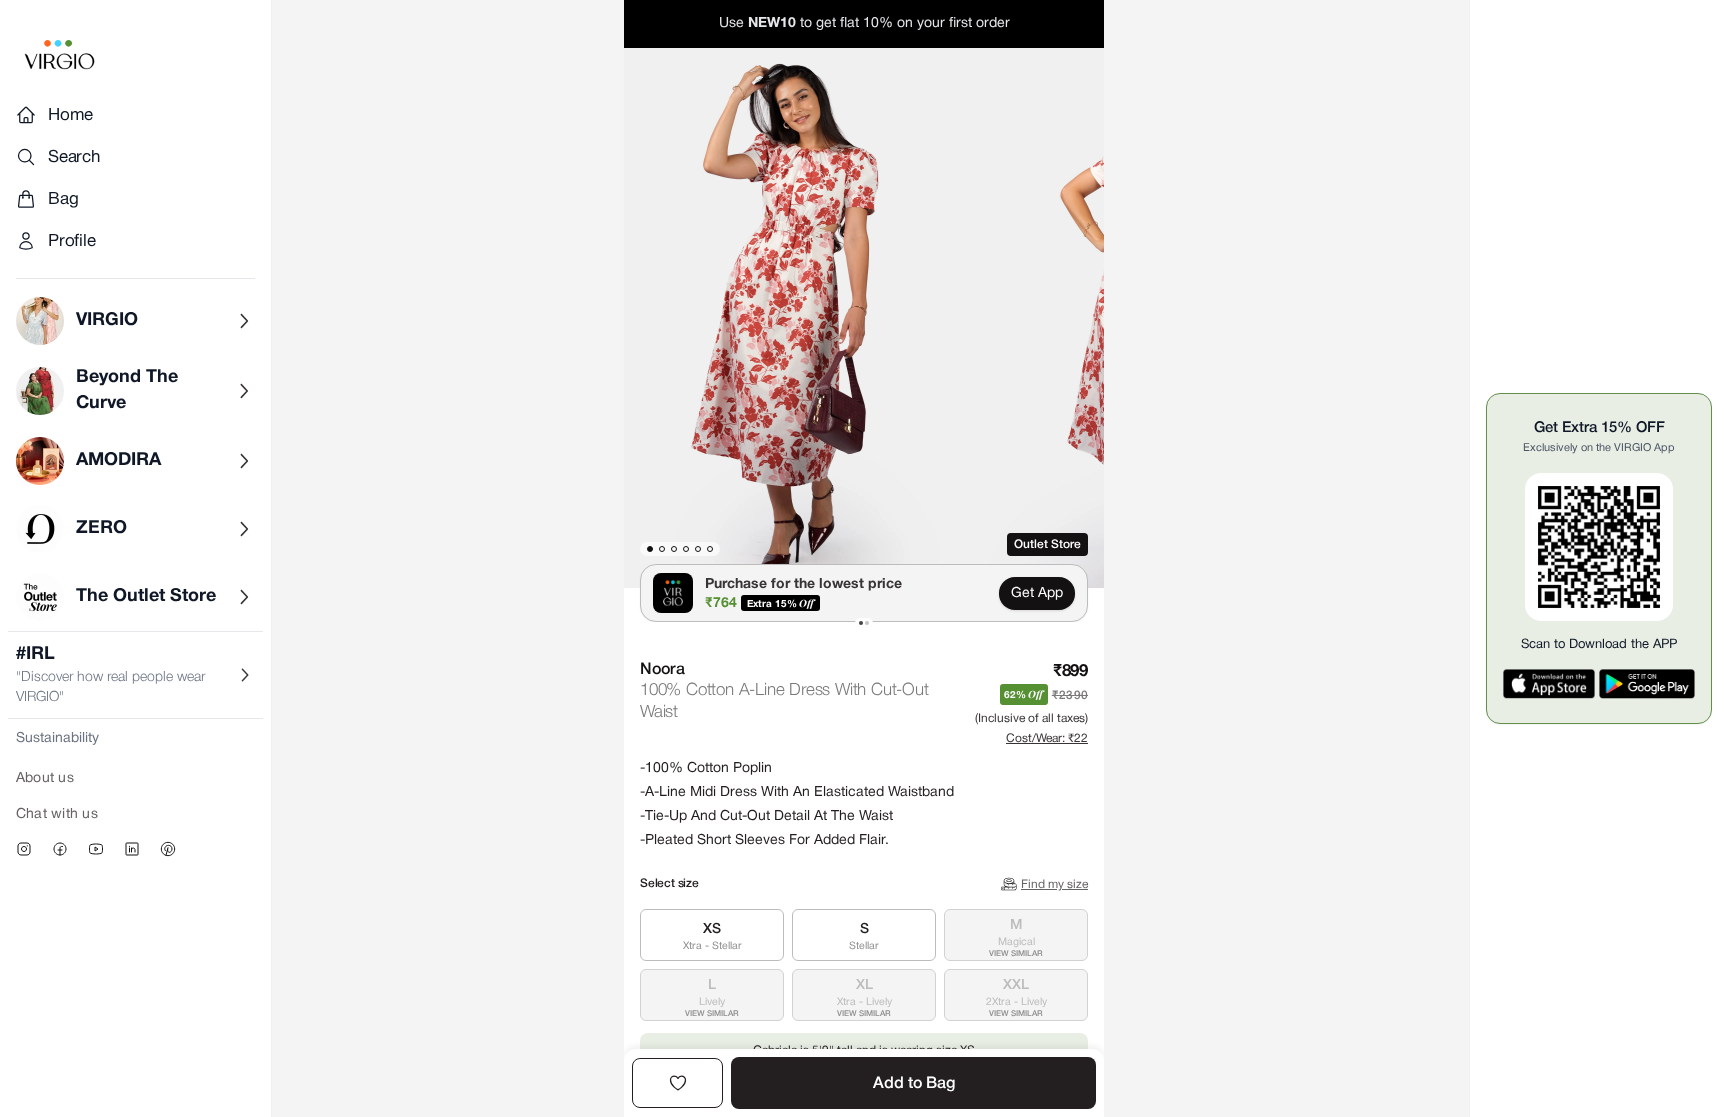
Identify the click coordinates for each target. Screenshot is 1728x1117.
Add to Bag (914, 1084)
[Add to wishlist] (677, 1083)
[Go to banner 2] (867, 623)
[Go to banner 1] (861, 623)
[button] (804, 318)
